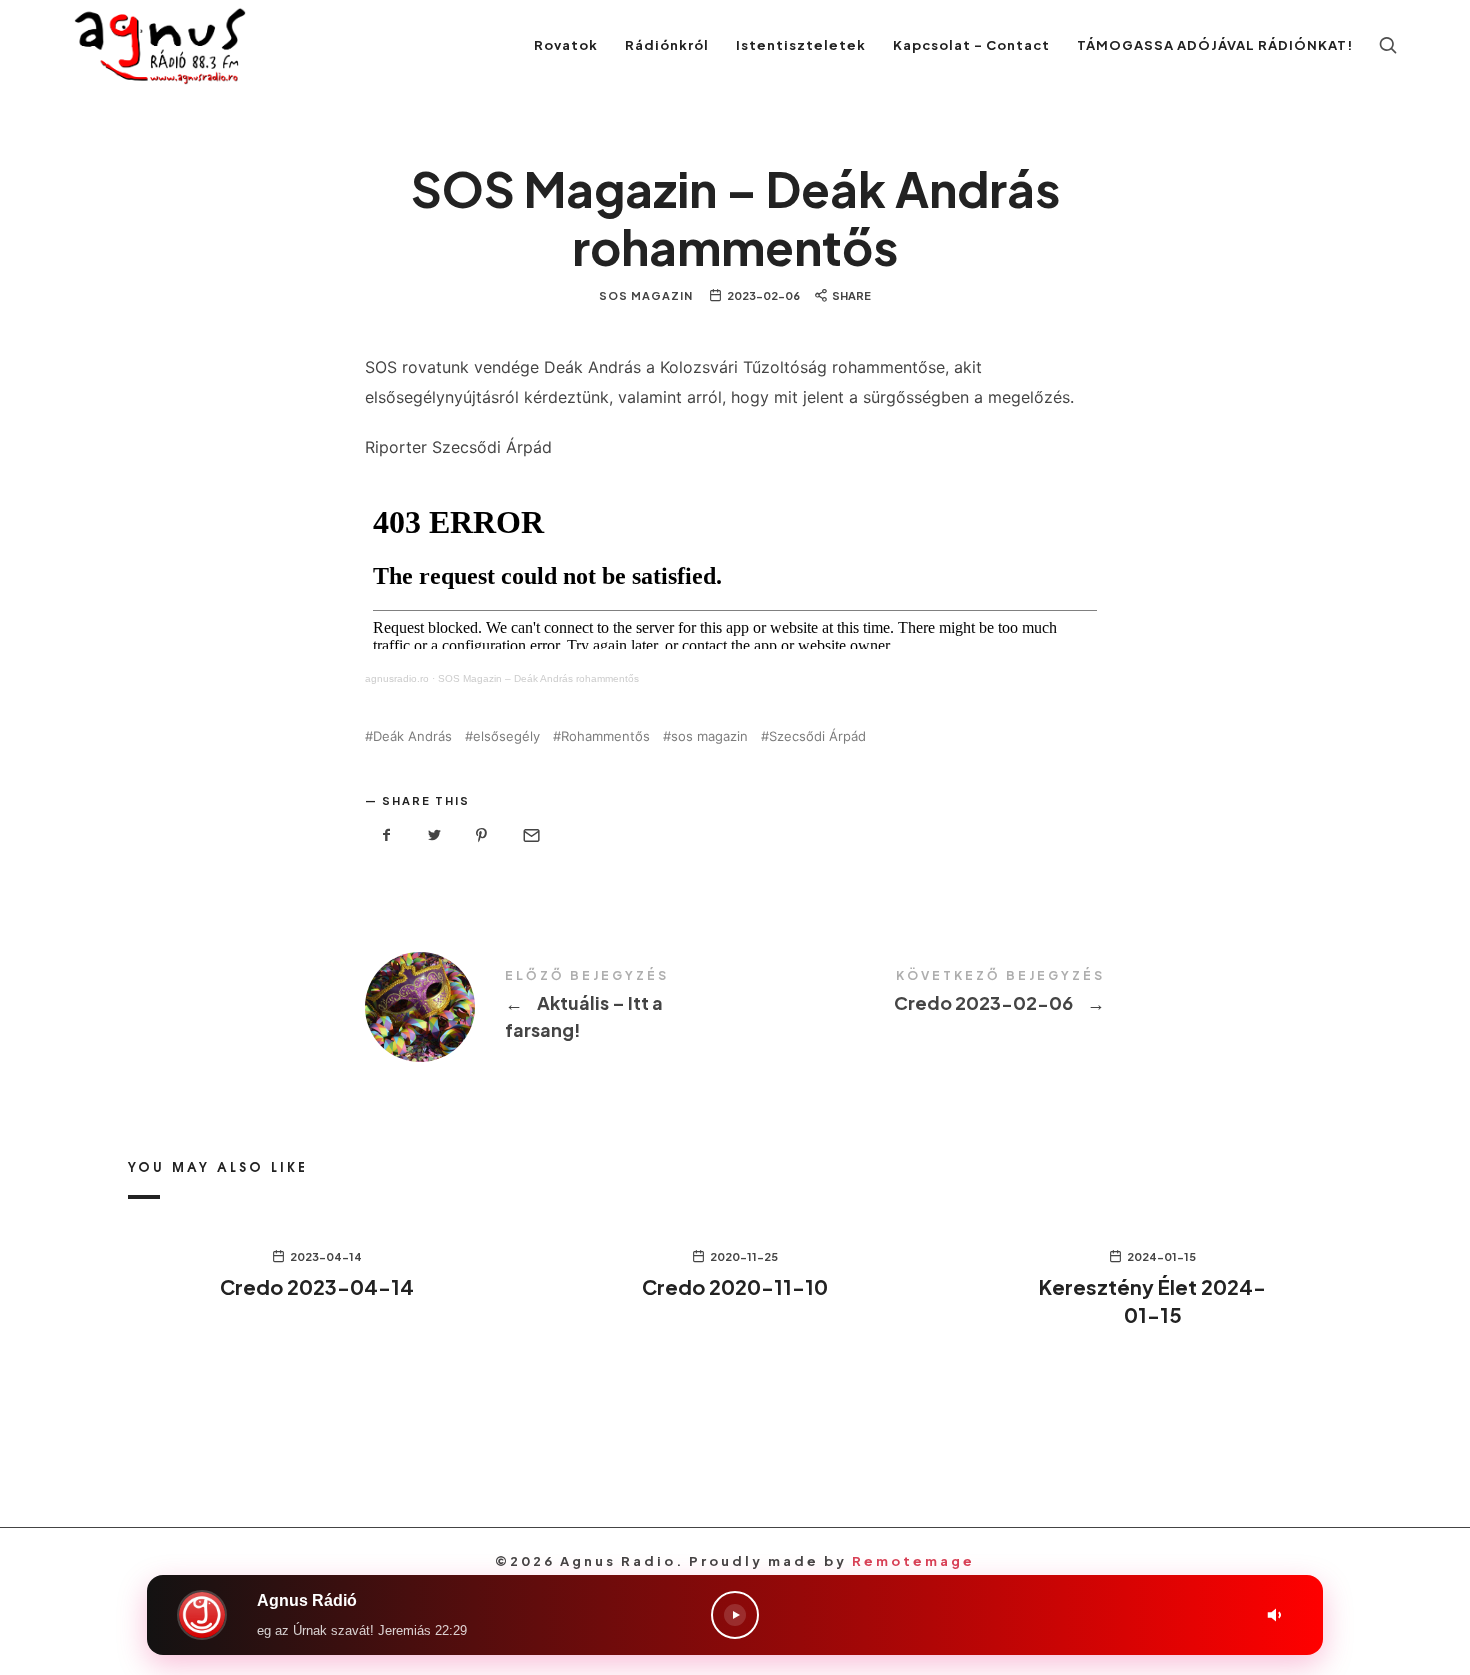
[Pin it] (482, 835)
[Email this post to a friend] (530, 835)
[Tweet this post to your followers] (435, 835)
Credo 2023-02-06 (920, 993)
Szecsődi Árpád (817, 736)
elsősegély (506, 736)
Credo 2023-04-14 (317, 1286)
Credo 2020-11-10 (735, 1286)
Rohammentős (605, 736)
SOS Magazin (646, 295)
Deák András (412, 736)
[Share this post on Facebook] (387, 835)
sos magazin (709, 736)
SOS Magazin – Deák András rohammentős (538, 678)
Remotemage (913, 1561)
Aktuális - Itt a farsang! (550, 1007)
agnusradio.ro (397, 678)
